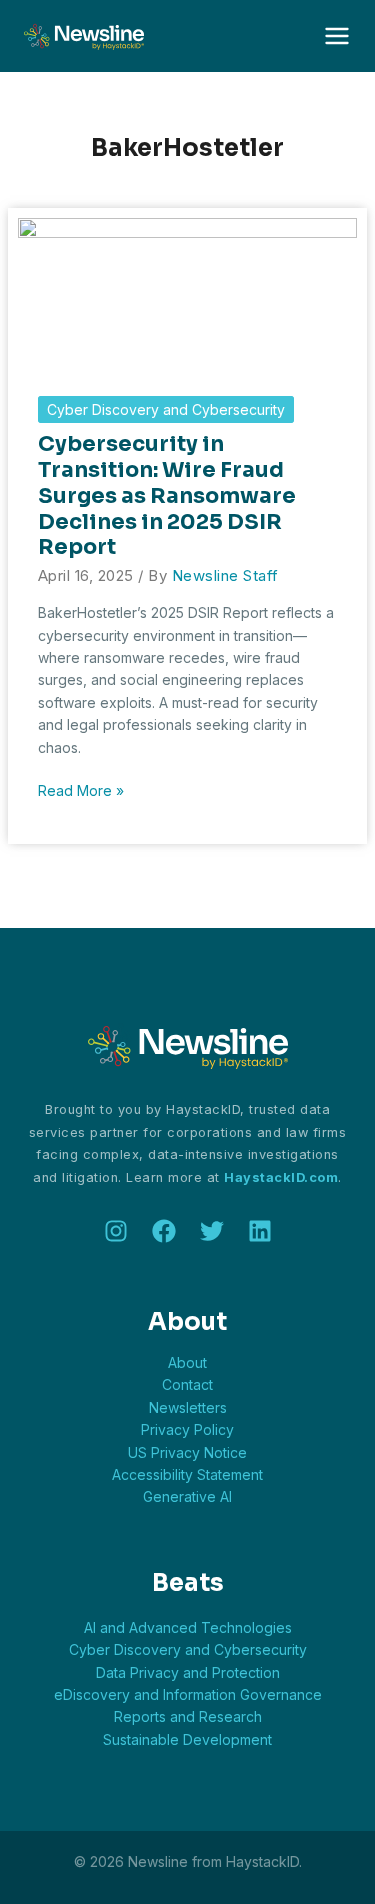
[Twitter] (212, 1231)
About (187, 1362)
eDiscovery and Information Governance (188, 1694)
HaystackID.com (281, 1177)
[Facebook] (164, 1231)
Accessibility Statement (187, 1474)
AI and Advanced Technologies (188, 1627)
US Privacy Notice (187, 1452)
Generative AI (187, 1496)
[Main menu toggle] (336, 36)
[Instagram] (116, 1231)
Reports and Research (188, 1716)
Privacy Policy (187, 1429)
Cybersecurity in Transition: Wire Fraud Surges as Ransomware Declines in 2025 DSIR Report (167, 495)
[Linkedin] (260, 1231)
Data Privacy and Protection (188, 1672)
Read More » (81, 791)
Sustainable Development (187, 1739)
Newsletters (188, 1407)
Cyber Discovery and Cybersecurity (166, 409)
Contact (187, 1384)
